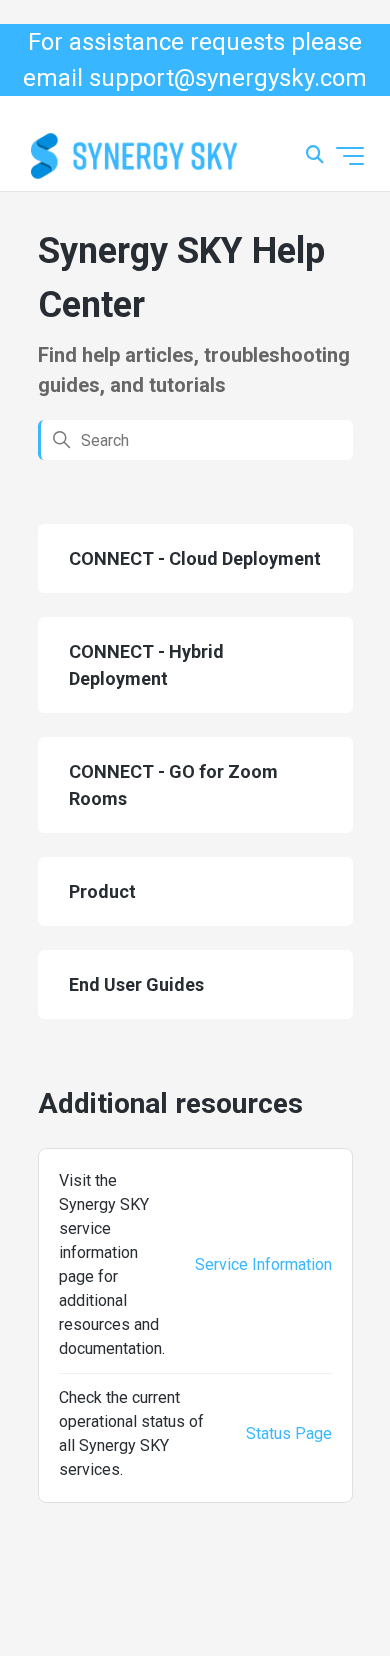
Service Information (263, 1264)
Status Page (289, 1433)
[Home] (134, 156)
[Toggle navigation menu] (350, 156)
